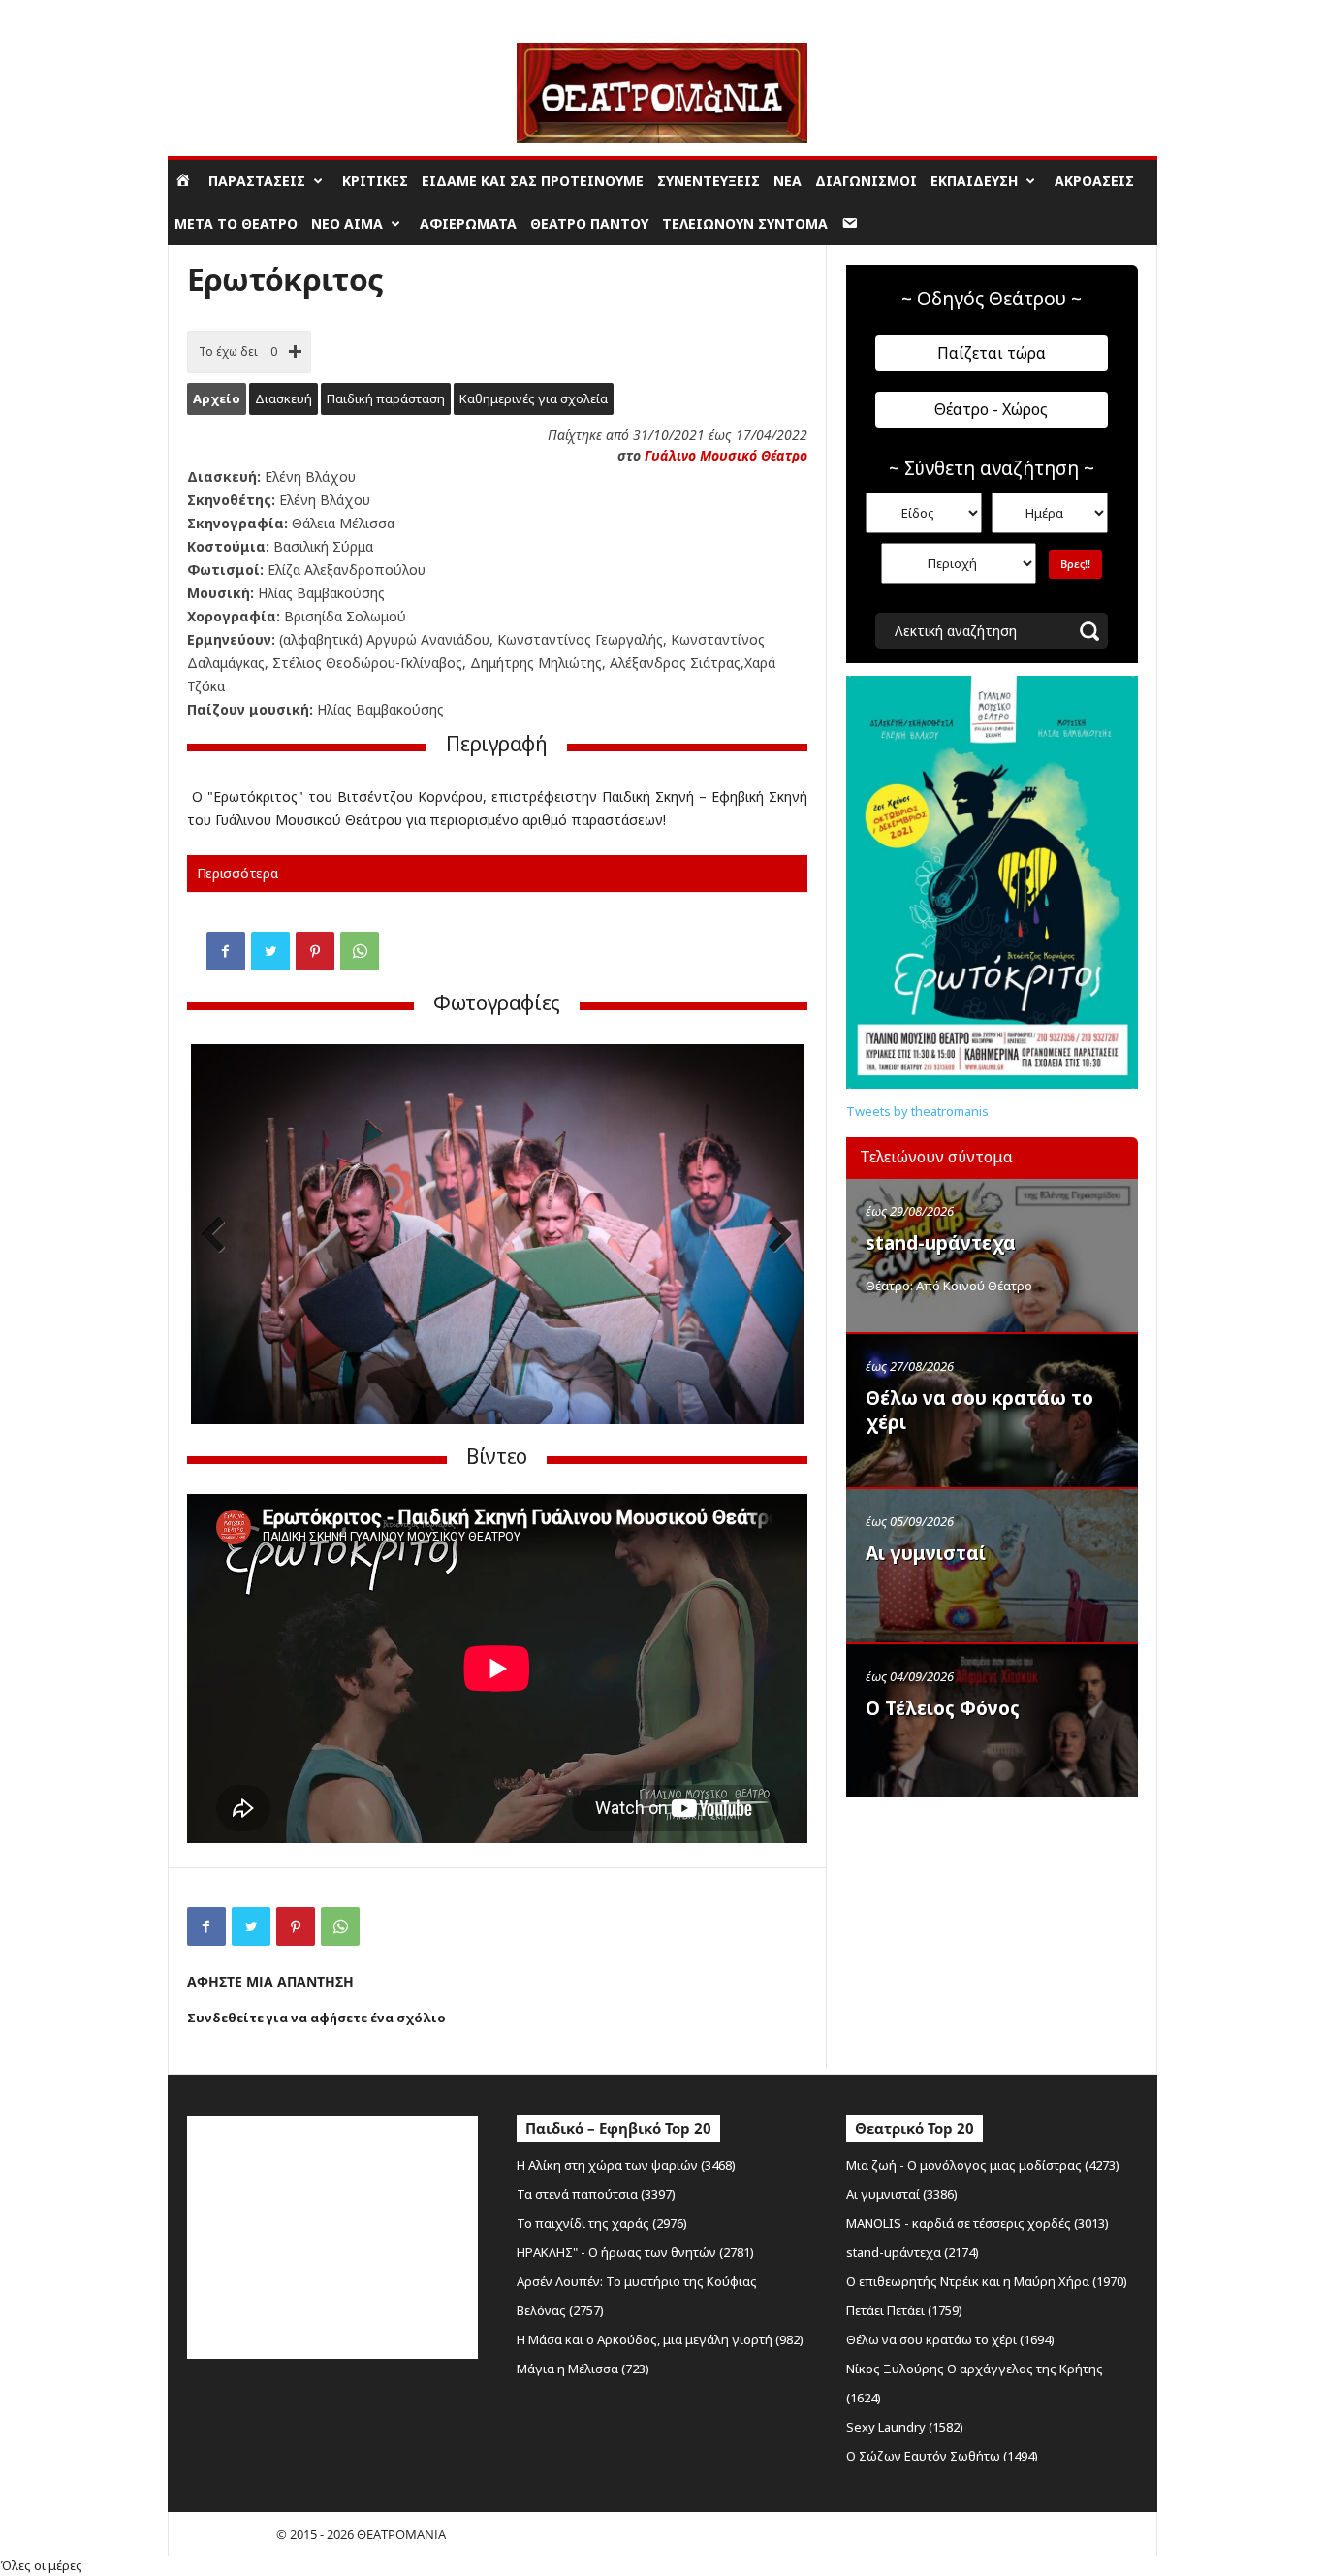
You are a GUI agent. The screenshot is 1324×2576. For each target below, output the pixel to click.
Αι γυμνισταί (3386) (902, 2194)
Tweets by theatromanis (917, 1111)
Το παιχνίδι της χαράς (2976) (602, 2223)
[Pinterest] (315, 951)
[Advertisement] (992, 1931)
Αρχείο (217, 398)
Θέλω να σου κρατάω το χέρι (979, 1410)
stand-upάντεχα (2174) (913, 2252)
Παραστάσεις (257, 181)
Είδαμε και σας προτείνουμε (533, 181)
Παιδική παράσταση (386, 398)
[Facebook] (226, 951)
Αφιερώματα (468, 223)
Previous (220, 1237)
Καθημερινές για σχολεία (534, 398)
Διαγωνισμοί (866, 181)
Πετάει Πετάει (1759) (904, 2310)
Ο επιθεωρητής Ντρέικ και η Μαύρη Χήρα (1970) (987, 2281)
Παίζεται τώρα (992, 353)
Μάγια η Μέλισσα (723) (583, 2369)
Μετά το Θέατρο (236, 223)
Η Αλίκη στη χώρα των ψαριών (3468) (626, 2165)
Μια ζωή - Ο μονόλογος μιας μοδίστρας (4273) (983, 2165)
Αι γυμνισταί (926, 1553)
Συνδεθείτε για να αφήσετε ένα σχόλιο (316, 2018)
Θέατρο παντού (589, 223)
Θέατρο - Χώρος (991, 409)
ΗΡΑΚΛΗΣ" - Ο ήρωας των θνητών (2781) (635, 2252)
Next (774, 1237)
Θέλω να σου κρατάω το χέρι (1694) (950, 2339)
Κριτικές (375, 181)
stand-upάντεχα (941, 1243)
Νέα (788, 181)
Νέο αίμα (347, 223)
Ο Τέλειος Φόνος (943, 1708)
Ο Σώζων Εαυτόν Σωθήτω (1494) (942, 2456)
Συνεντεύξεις (709, 181)
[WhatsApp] (360, 951)
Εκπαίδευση (974, 181)
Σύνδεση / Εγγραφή (222, 14)
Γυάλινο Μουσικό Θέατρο (726, 455)
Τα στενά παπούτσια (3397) (596, 2194)
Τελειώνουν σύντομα (745, 223)
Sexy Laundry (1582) (905, 2427)
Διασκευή (284, 398)
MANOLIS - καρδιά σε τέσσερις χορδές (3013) (977, 2223)
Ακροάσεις (1094, 181)
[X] (270, 951)
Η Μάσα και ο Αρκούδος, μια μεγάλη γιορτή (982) (660, 2339)
